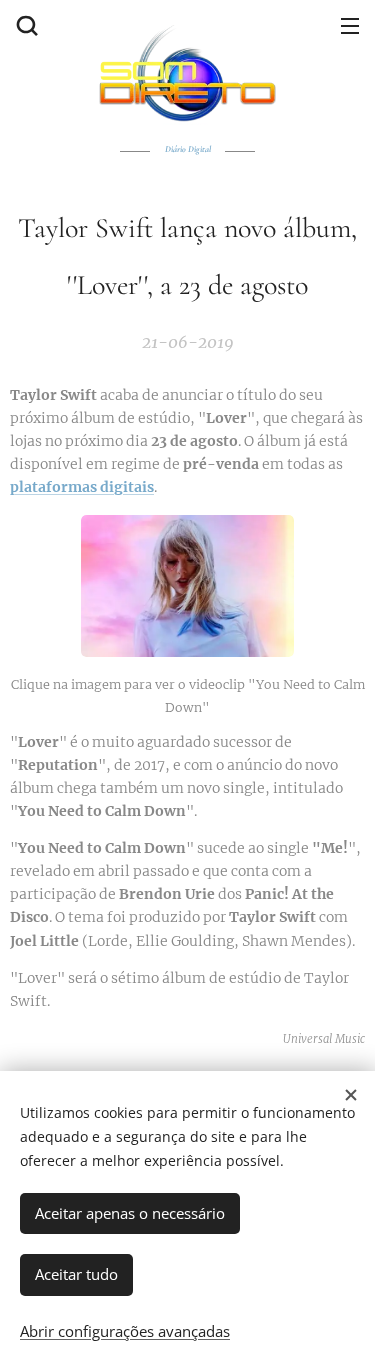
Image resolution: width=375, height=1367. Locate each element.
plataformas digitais (82, 487)
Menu (350, 25)
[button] (25, 25)
